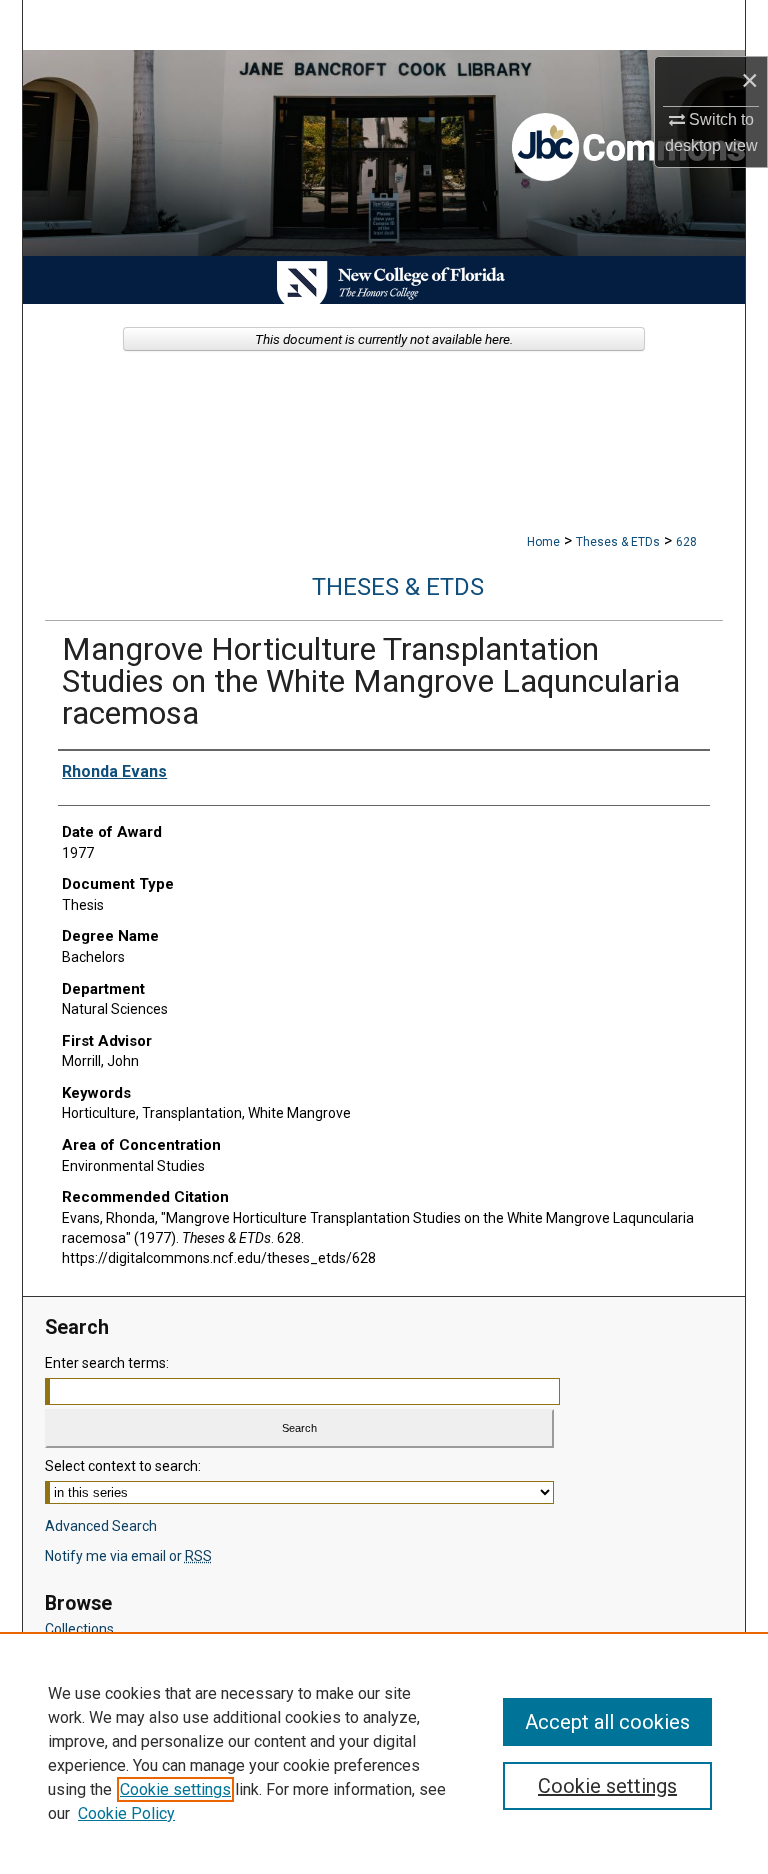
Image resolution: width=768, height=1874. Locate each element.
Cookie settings (175, 1789)
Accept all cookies (607, 1722)
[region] (384, 1753)
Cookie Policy (126, 1813)
